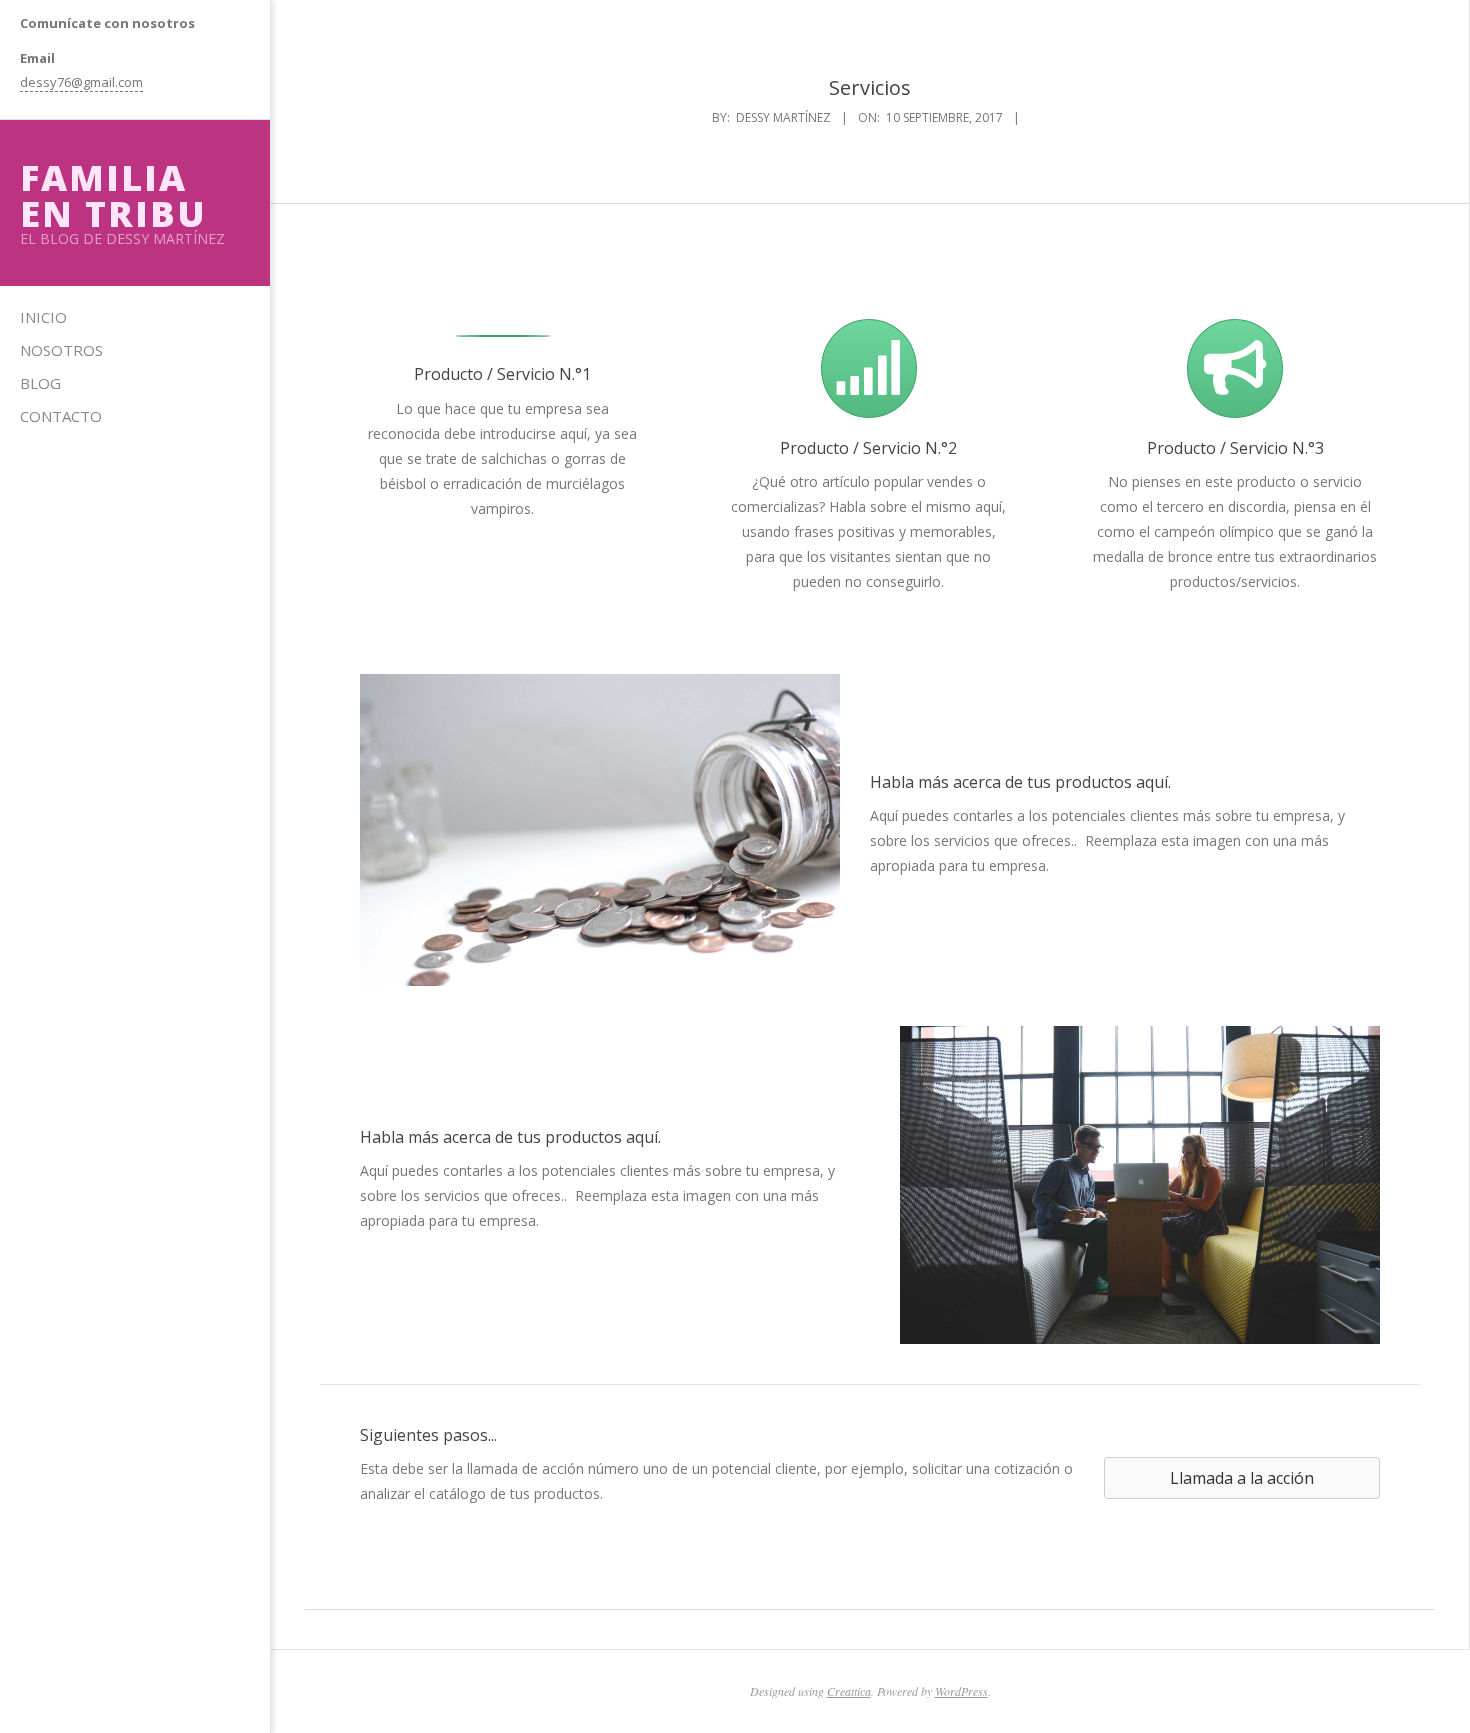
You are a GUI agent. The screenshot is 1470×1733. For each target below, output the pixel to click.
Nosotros (61, 350)
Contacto (61, 416)
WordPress (961, 1691)
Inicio (43, 317)
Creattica (849, 1691)
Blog (40, 383)
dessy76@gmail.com (81, 82)
